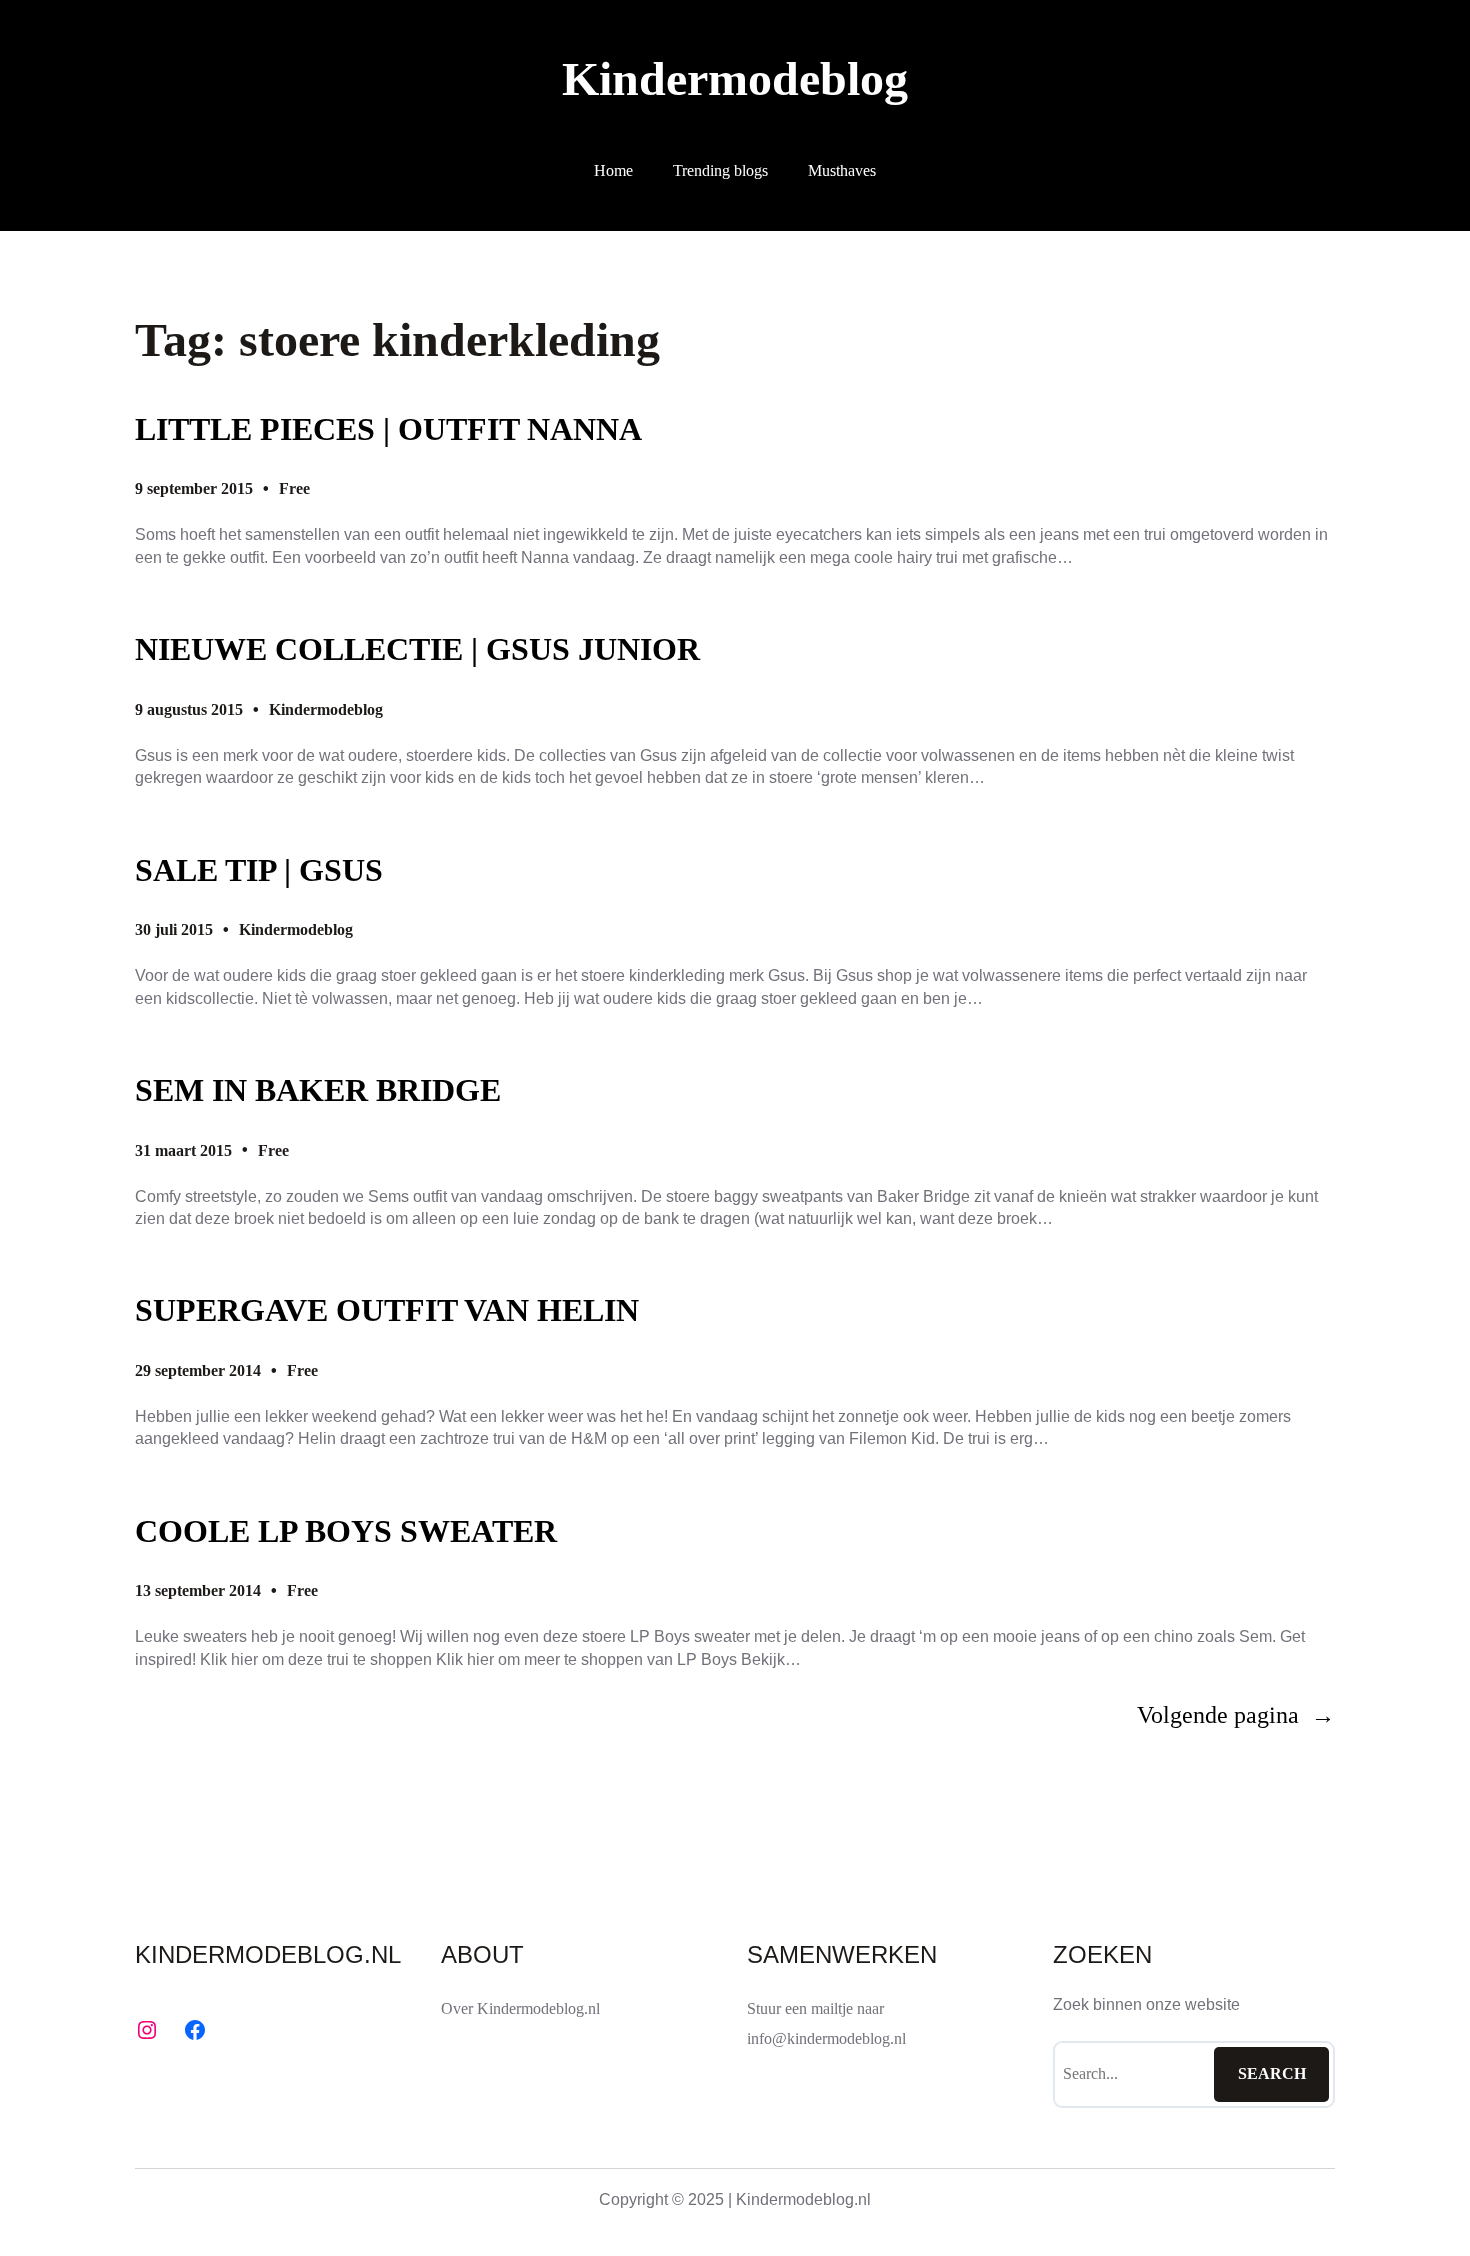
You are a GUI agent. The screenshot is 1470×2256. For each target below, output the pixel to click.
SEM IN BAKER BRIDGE (318, 1090)
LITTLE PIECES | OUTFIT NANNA (388, 429)
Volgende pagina (1236, 1714)
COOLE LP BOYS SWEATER (346, 1531)
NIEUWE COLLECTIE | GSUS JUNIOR (417, 649)
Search (1272, 2073)
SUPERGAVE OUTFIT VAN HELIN (387, 1310)
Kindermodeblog (735, 78)
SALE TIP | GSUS (259, 870)
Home (613, 170)
